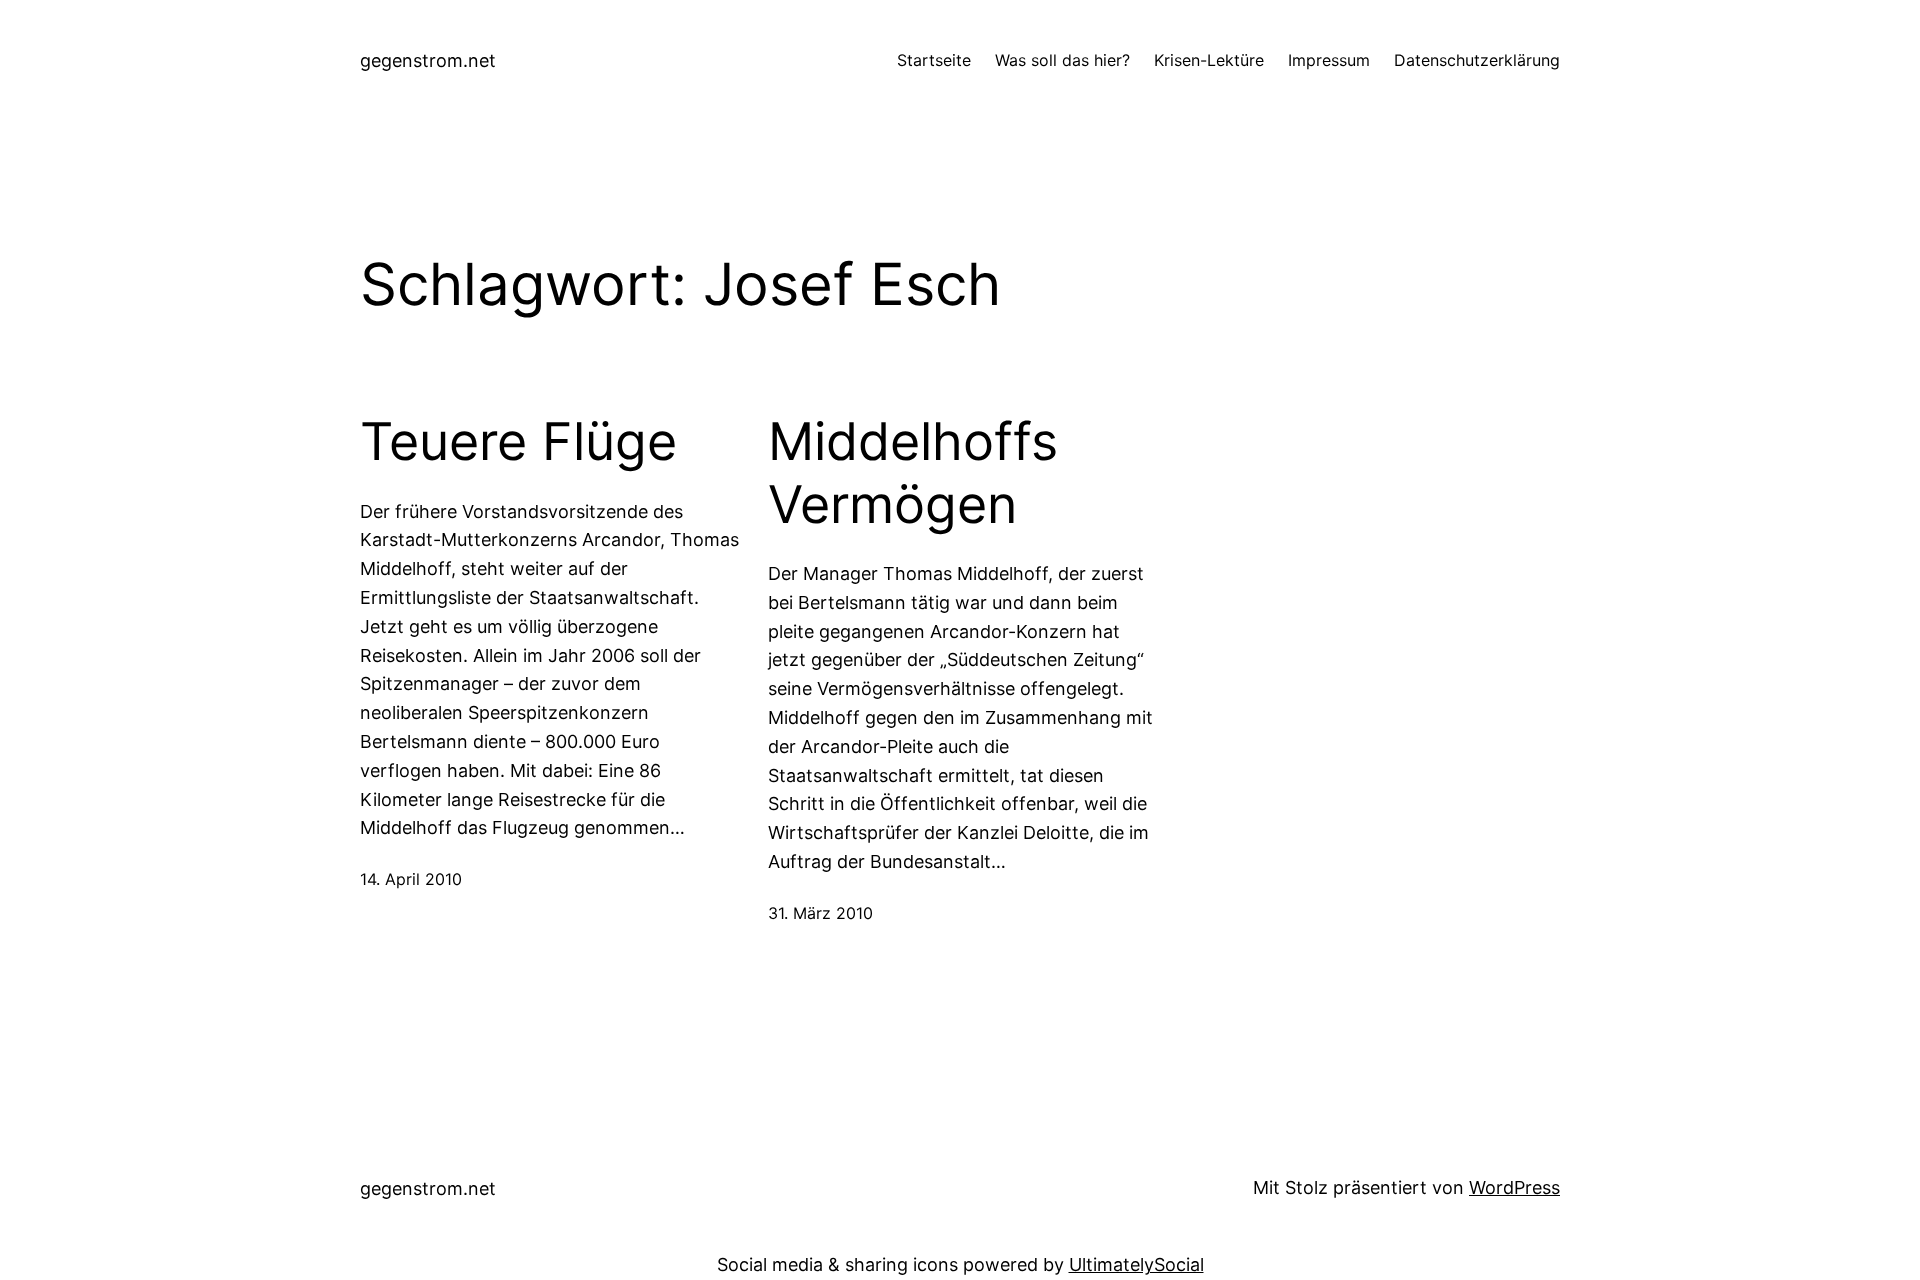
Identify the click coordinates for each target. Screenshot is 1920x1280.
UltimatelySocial (1136, 1264)
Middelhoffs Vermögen (913, 473)
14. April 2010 (411, 879)
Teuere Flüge (518, 442)
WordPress (1514, 1187)
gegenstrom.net (428, 60)
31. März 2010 (820, 913)
